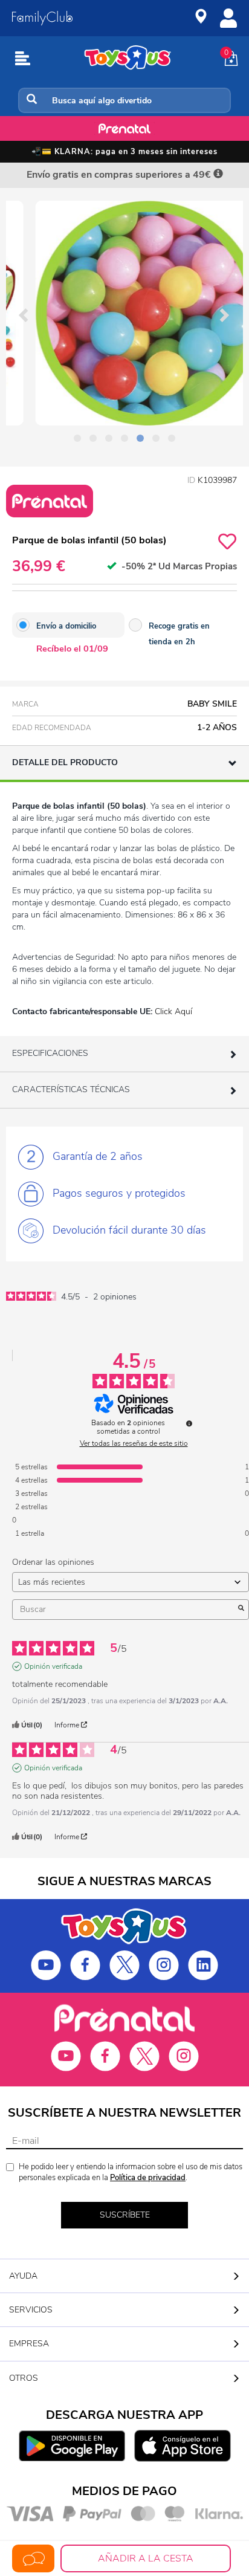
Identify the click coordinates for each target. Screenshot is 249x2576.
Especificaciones (50, 1053)
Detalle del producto (65, 762)
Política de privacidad (148, 2178)
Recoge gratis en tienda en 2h (179, 634)
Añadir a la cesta (146, 2558)
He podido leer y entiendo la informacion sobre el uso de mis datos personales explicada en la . (131, 2173)
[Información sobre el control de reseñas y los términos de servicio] (189, 1423)
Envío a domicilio (66, 626)
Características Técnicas (71, 1089)
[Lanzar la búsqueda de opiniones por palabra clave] (241, 1610)
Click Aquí (173, 1011)
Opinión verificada (53, 1666)
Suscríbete (125, 2215)
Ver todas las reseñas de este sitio (134, 1443)
